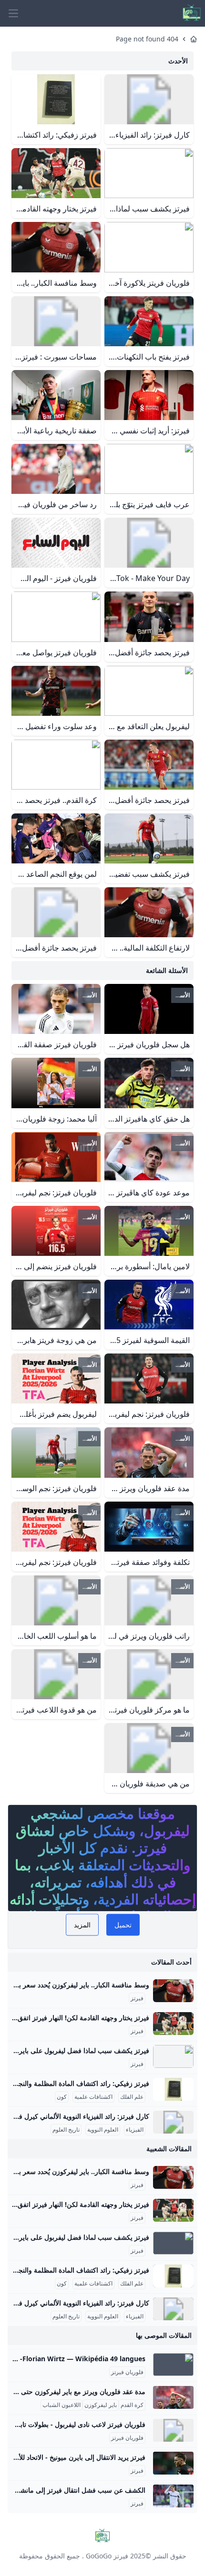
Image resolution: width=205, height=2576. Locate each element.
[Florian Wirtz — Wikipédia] (173, 2365)
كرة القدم (132, 2405)
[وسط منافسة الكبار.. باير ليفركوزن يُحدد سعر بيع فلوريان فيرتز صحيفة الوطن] (173, 1991)
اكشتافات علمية (93, 2097)
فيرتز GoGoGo (107, 2556)
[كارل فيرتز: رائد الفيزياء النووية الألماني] (173, 2122)
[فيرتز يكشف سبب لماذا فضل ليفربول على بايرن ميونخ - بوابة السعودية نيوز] (173, 2056)
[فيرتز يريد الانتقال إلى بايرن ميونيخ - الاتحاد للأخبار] (173, 2463)
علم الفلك (132, 2097)
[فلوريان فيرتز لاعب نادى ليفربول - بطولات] (173, 2430)
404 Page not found (147, 39)
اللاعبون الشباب (61, 2405)
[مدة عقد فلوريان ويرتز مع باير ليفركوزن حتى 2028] (173, 2397)
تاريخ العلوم (66, 2130)
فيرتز (137, 1998)
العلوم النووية (103, 2130)
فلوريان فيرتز (127, 2372)
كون (62, 2097)
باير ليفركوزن (101, 2405)
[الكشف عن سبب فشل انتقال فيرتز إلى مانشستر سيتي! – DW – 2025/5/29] (173, 2496)
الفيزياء (135, 2130)
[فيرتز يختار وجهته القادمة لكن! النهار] (173, 2024)
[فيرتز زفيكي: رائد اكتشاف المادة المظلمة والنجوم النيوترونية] (173, 2089)
